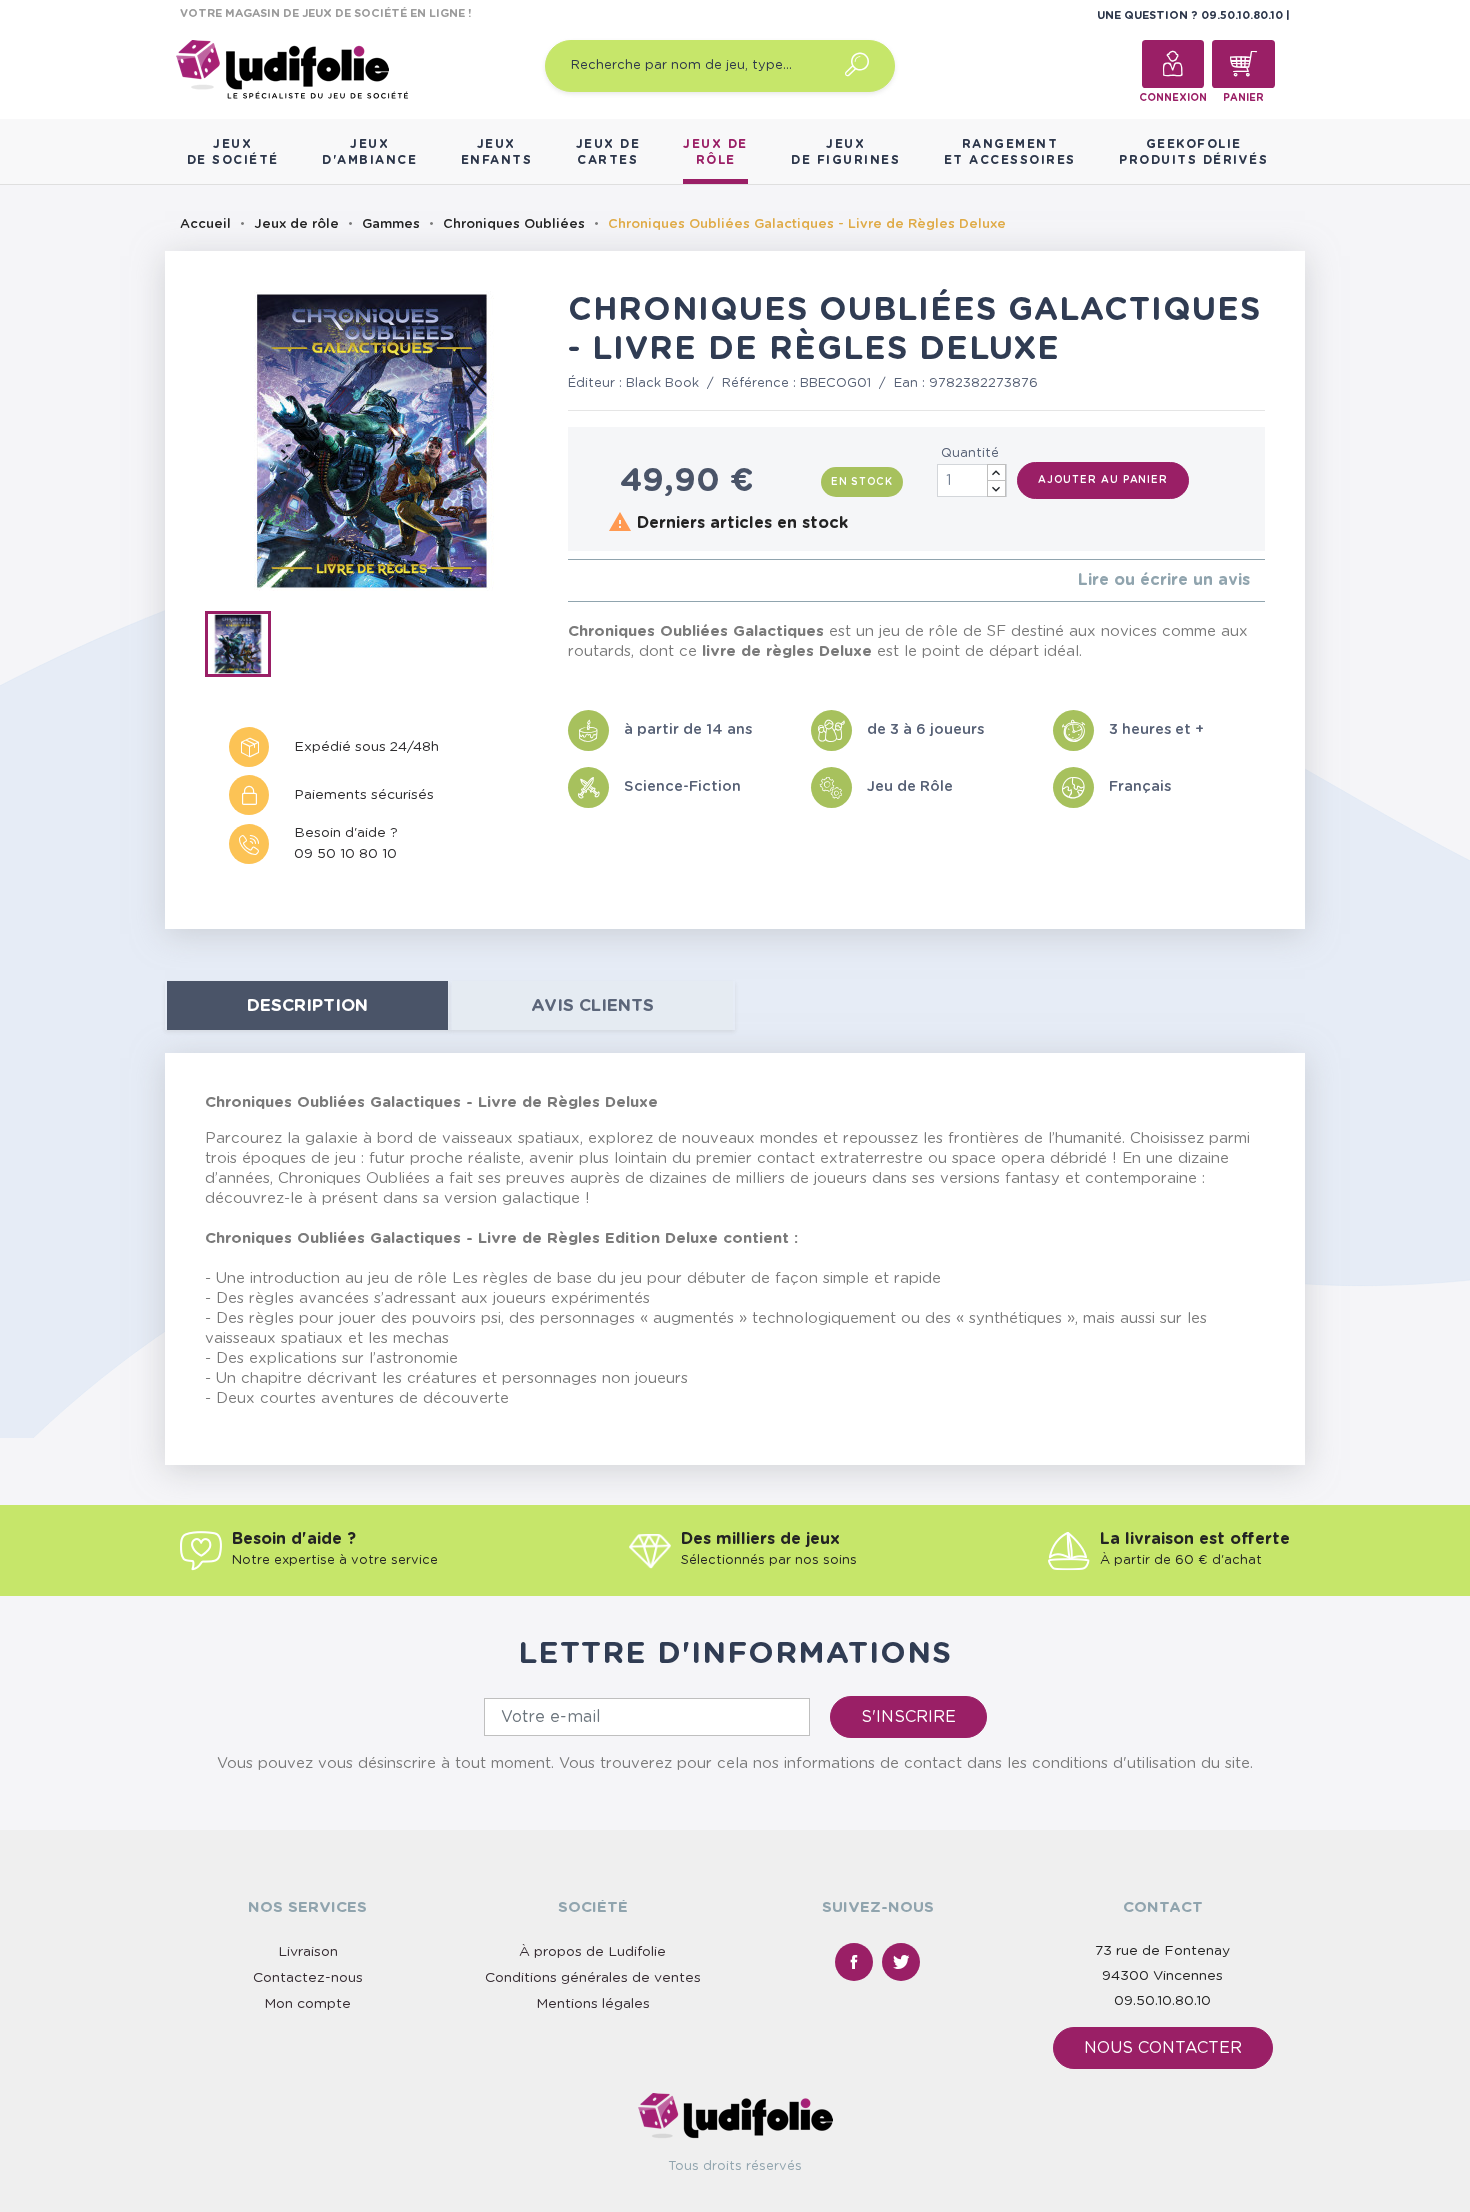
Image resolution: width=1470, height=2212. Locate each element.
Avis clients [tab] (592, 1005)
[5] (637, 580)
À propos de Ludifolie (592, 1952)
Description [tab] (307, 1005)
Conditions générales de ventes (593, 1978)
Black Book (662, 383)
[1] (573, 580)
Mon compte (307, 2004)
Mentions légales (593, 2004)
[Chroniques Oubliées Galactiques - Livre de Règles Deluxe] (244, 648)
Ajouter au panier (1103, 480)
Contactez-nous (308, 1978)
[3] (605, 580)
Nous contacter (1163, 2048)
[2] (589, 580)
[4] (621, 580)
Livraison (308, 1952)
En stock (862, 482)
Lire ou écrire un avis (1164, 580)
